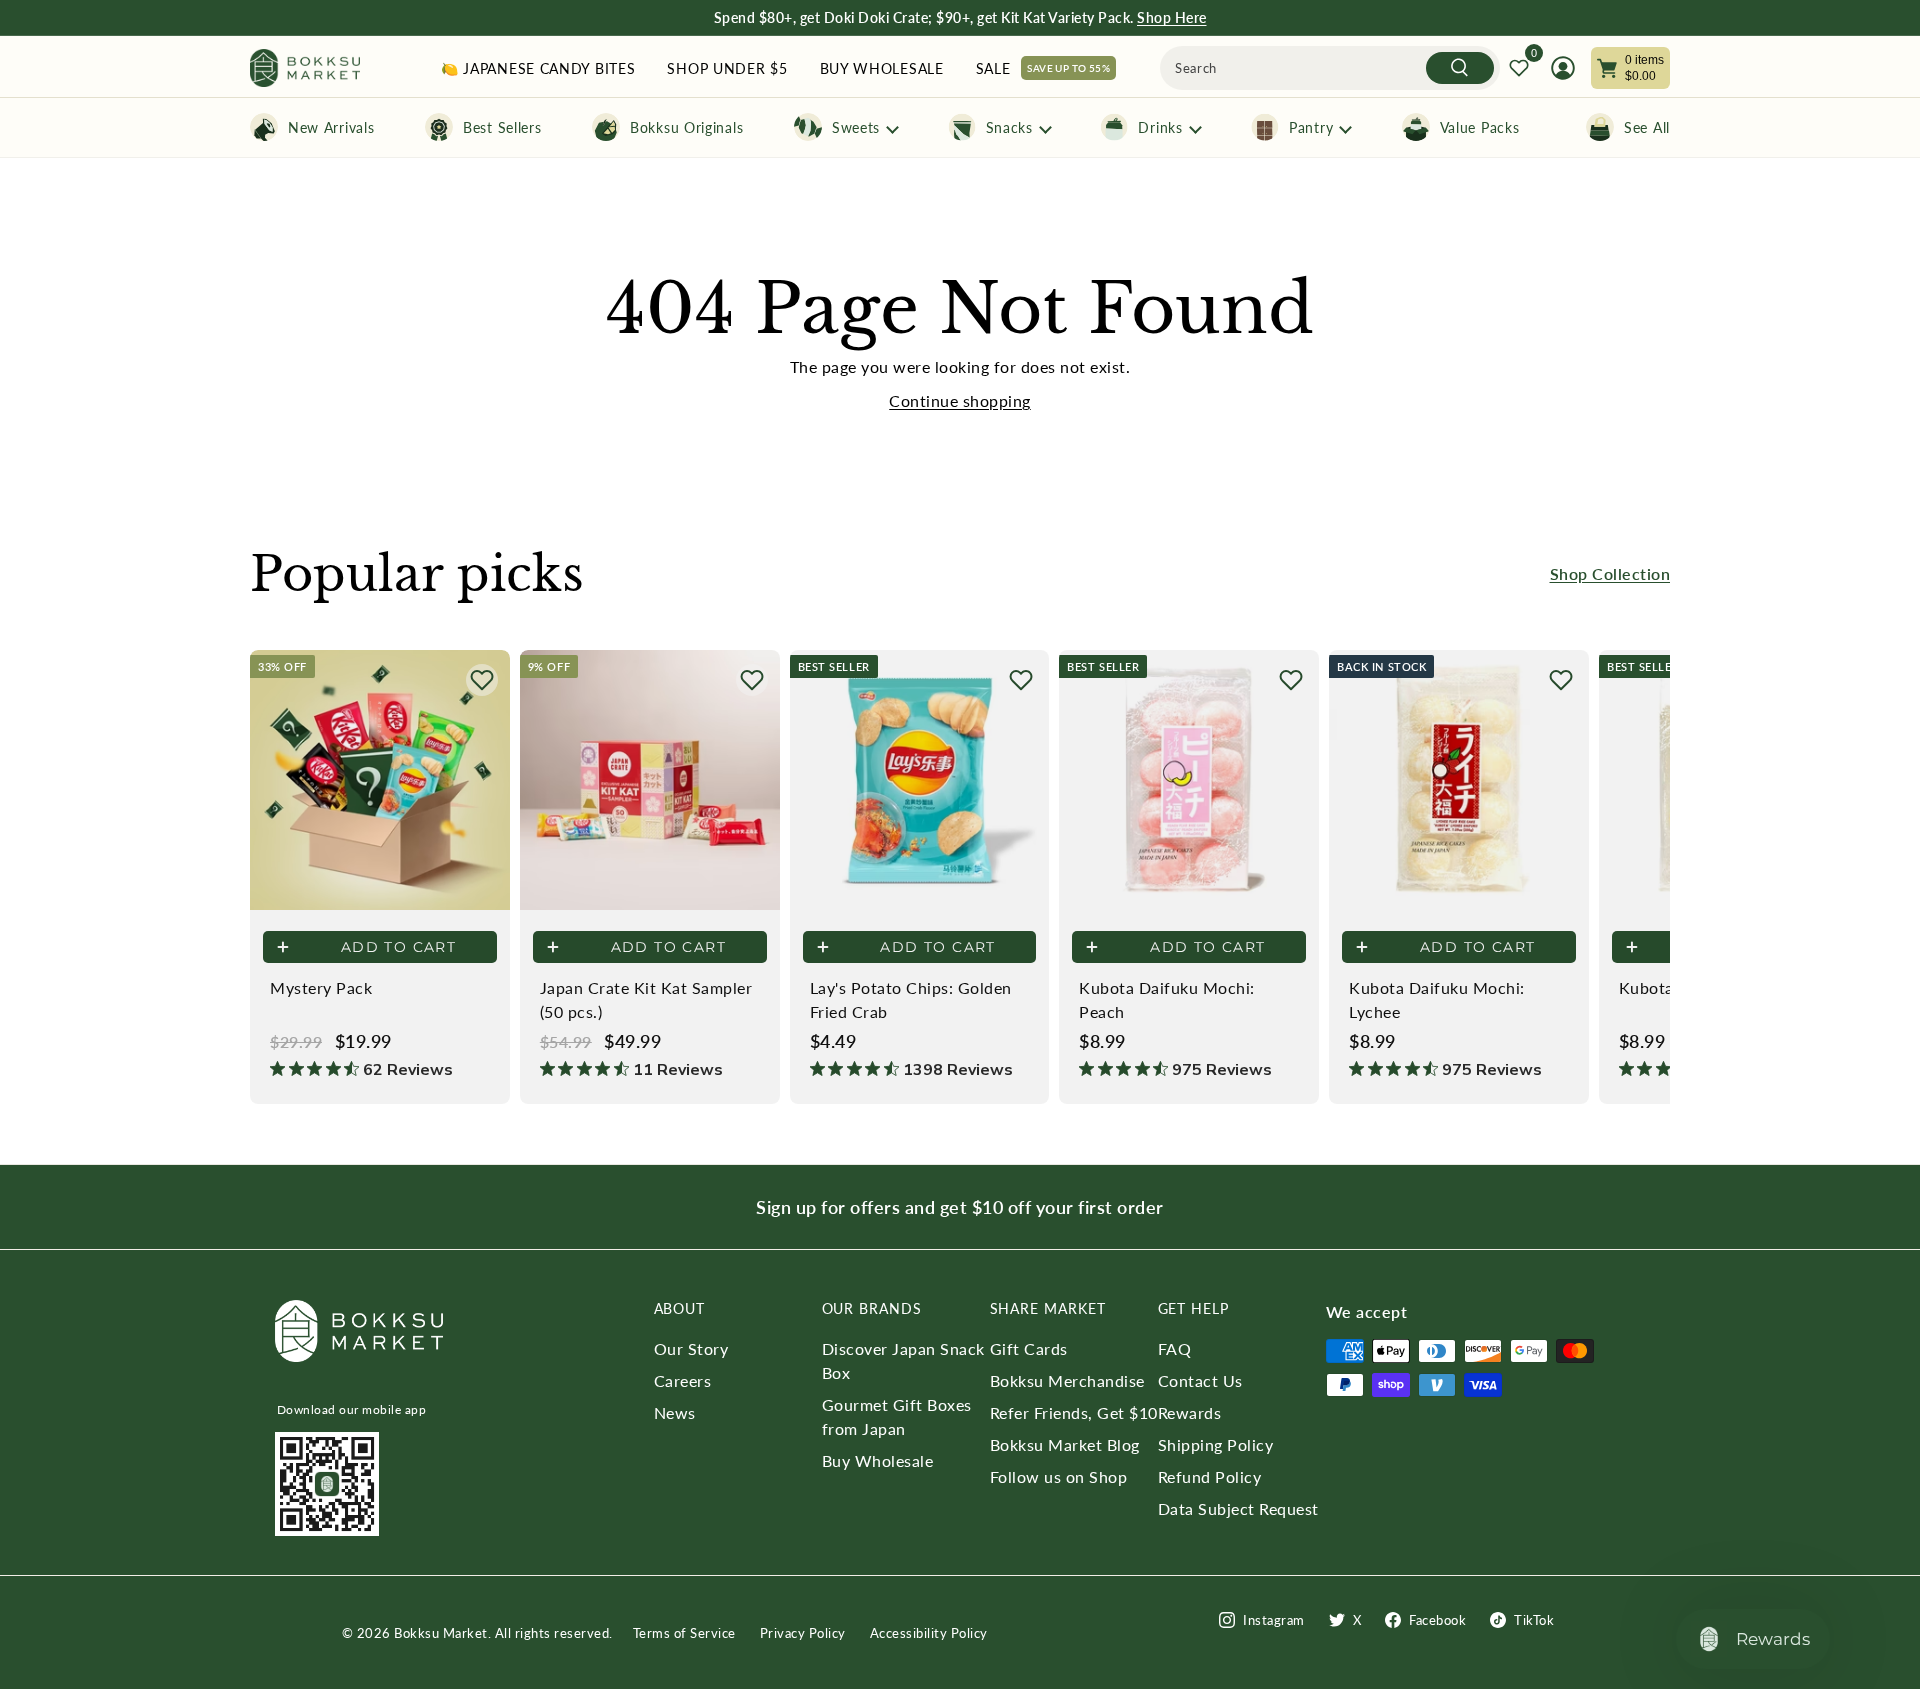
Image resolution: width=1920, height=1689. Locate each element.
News (675, 1412)
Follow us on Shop (1059, 1476)
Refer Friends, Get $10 (1074, 1412)
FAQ (1175, 1348)
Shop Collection (1610, 573)
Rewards (1190, 1412)
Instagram (1274, 1620)
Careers (683, 1380)
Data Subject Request (1238, 1508)
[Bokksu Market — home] (305, 68)
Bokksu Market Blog (1065, 1444)
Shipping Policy (1216, 1444)
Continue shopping (960, 400)
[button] (482, 680)
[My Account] (1563, 68)
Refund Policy (1210, 1476)
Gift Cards (1029, 1348)
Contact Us (1200, 1380)
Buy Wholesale (878, 1460)
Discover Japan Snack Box (903, 1360)
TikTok (1534, 1620)
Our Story (691, 1348)
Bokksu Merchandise (1067, 1380)
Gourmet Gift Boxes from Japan (897, 1416)
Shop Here (1172, 17)
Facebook (1437, 1620)
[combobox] (1330, 68)
